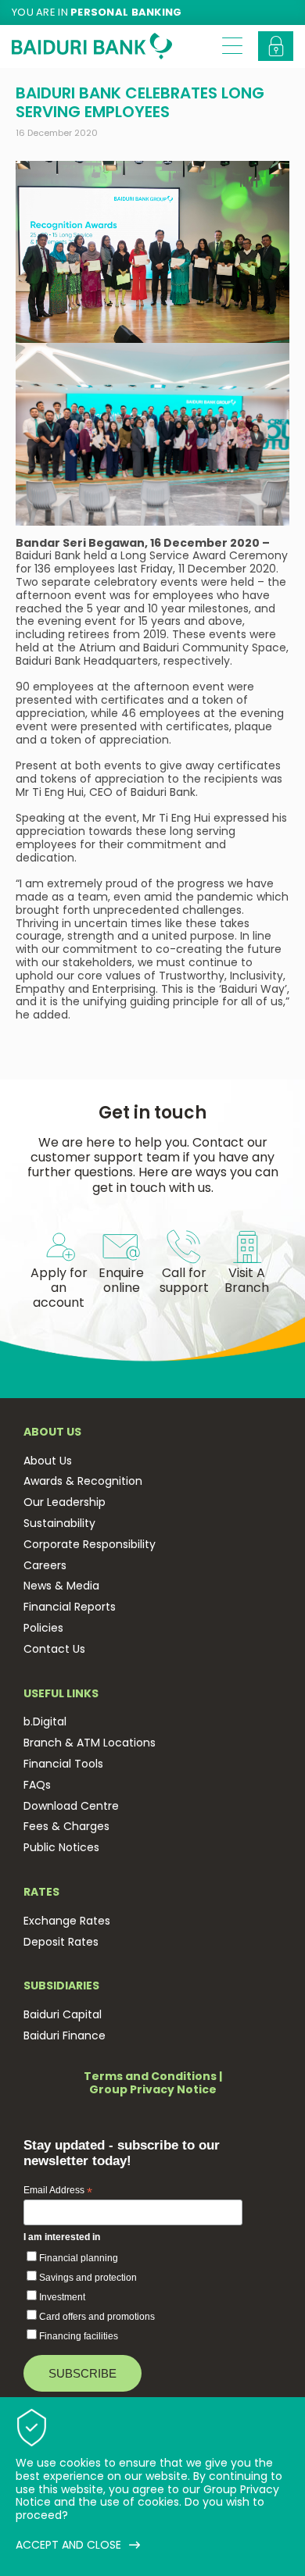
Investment (62, 2297)
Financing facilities (79, 2336)
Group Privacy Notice (153, 2089)
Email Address (58, 2191)
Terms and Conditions (150, 2076)
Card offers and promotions (97, 2317)
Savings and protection (88, 2278)
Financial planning (79, 2258)
